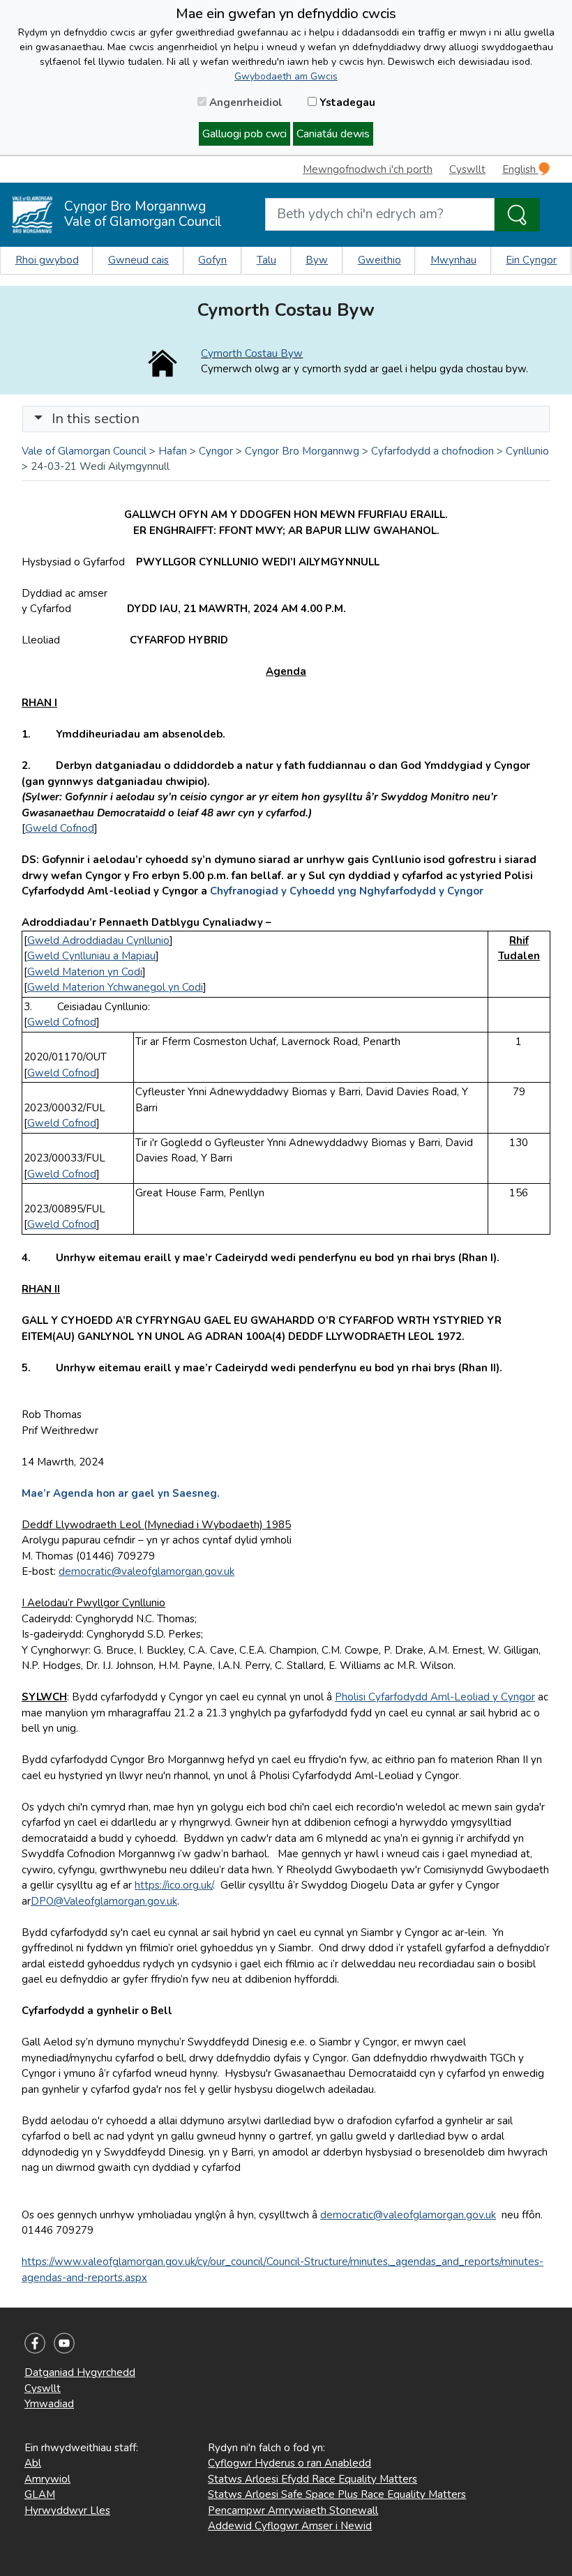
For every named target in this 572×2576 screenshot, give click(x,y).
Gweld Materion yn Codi (85, 972)
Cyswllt (467, 169)
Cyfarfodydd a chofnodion (432, 451)
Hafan (173, 451)
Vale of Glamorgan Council (84, 451)
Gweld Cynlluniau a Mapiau (91, 956)
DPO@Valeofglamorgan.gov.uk (104, 1901)
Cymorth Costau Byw (252, 353)
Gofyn (212, 260)
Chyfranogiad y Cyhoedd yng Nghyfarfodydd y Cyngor (347, 891)
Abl (33, 2463)
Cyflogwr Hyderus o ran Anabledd (289, 2463)
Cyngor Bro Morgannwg (302, 451)
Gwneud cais (138, 260)
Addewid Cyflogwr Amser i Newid (290, 2526)
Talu (266, 260)
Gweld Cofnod (60, 828)
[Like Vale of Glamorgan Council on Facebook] (35, 2342)
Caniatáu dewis (333, 134)
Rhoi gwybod (47, 260)
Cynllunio (527, 451)
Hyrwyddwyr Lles (67, 2510)
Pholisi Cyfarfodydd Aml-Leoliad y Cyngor (435, 1697)
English (520, 169)
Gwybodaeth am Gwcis (286, 76)
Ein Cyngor (531, 260)
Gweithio (379, 260)
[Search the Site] (517, 215)
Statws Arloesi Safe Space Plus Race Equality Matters (337, 2494)
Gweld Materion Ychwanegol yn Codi (115, 987)
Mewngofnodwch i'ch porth (368, 169)
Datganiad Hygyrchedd (80, 2372)
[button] (38, 419)
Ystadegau (346, 102)
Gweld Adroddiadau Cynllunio (98, 940)
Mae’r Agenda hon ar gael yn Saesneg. (121, 1493)
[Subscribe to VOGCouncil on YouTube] (64, 2342)
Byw (317, 260)
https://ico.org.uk (173, 1885)
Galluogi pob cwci (244, 134)
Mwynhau (453, 260)
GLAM (40, 2494)
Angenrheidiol (244, 102)
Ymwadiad (49, 2404)
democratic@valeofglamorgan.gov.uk (146, 1571)
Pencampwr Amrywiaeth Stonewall (293, 2510)
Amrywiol (47, 2479)
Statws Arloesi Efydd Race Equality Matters (313, 2479)
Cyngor (216, 451)
